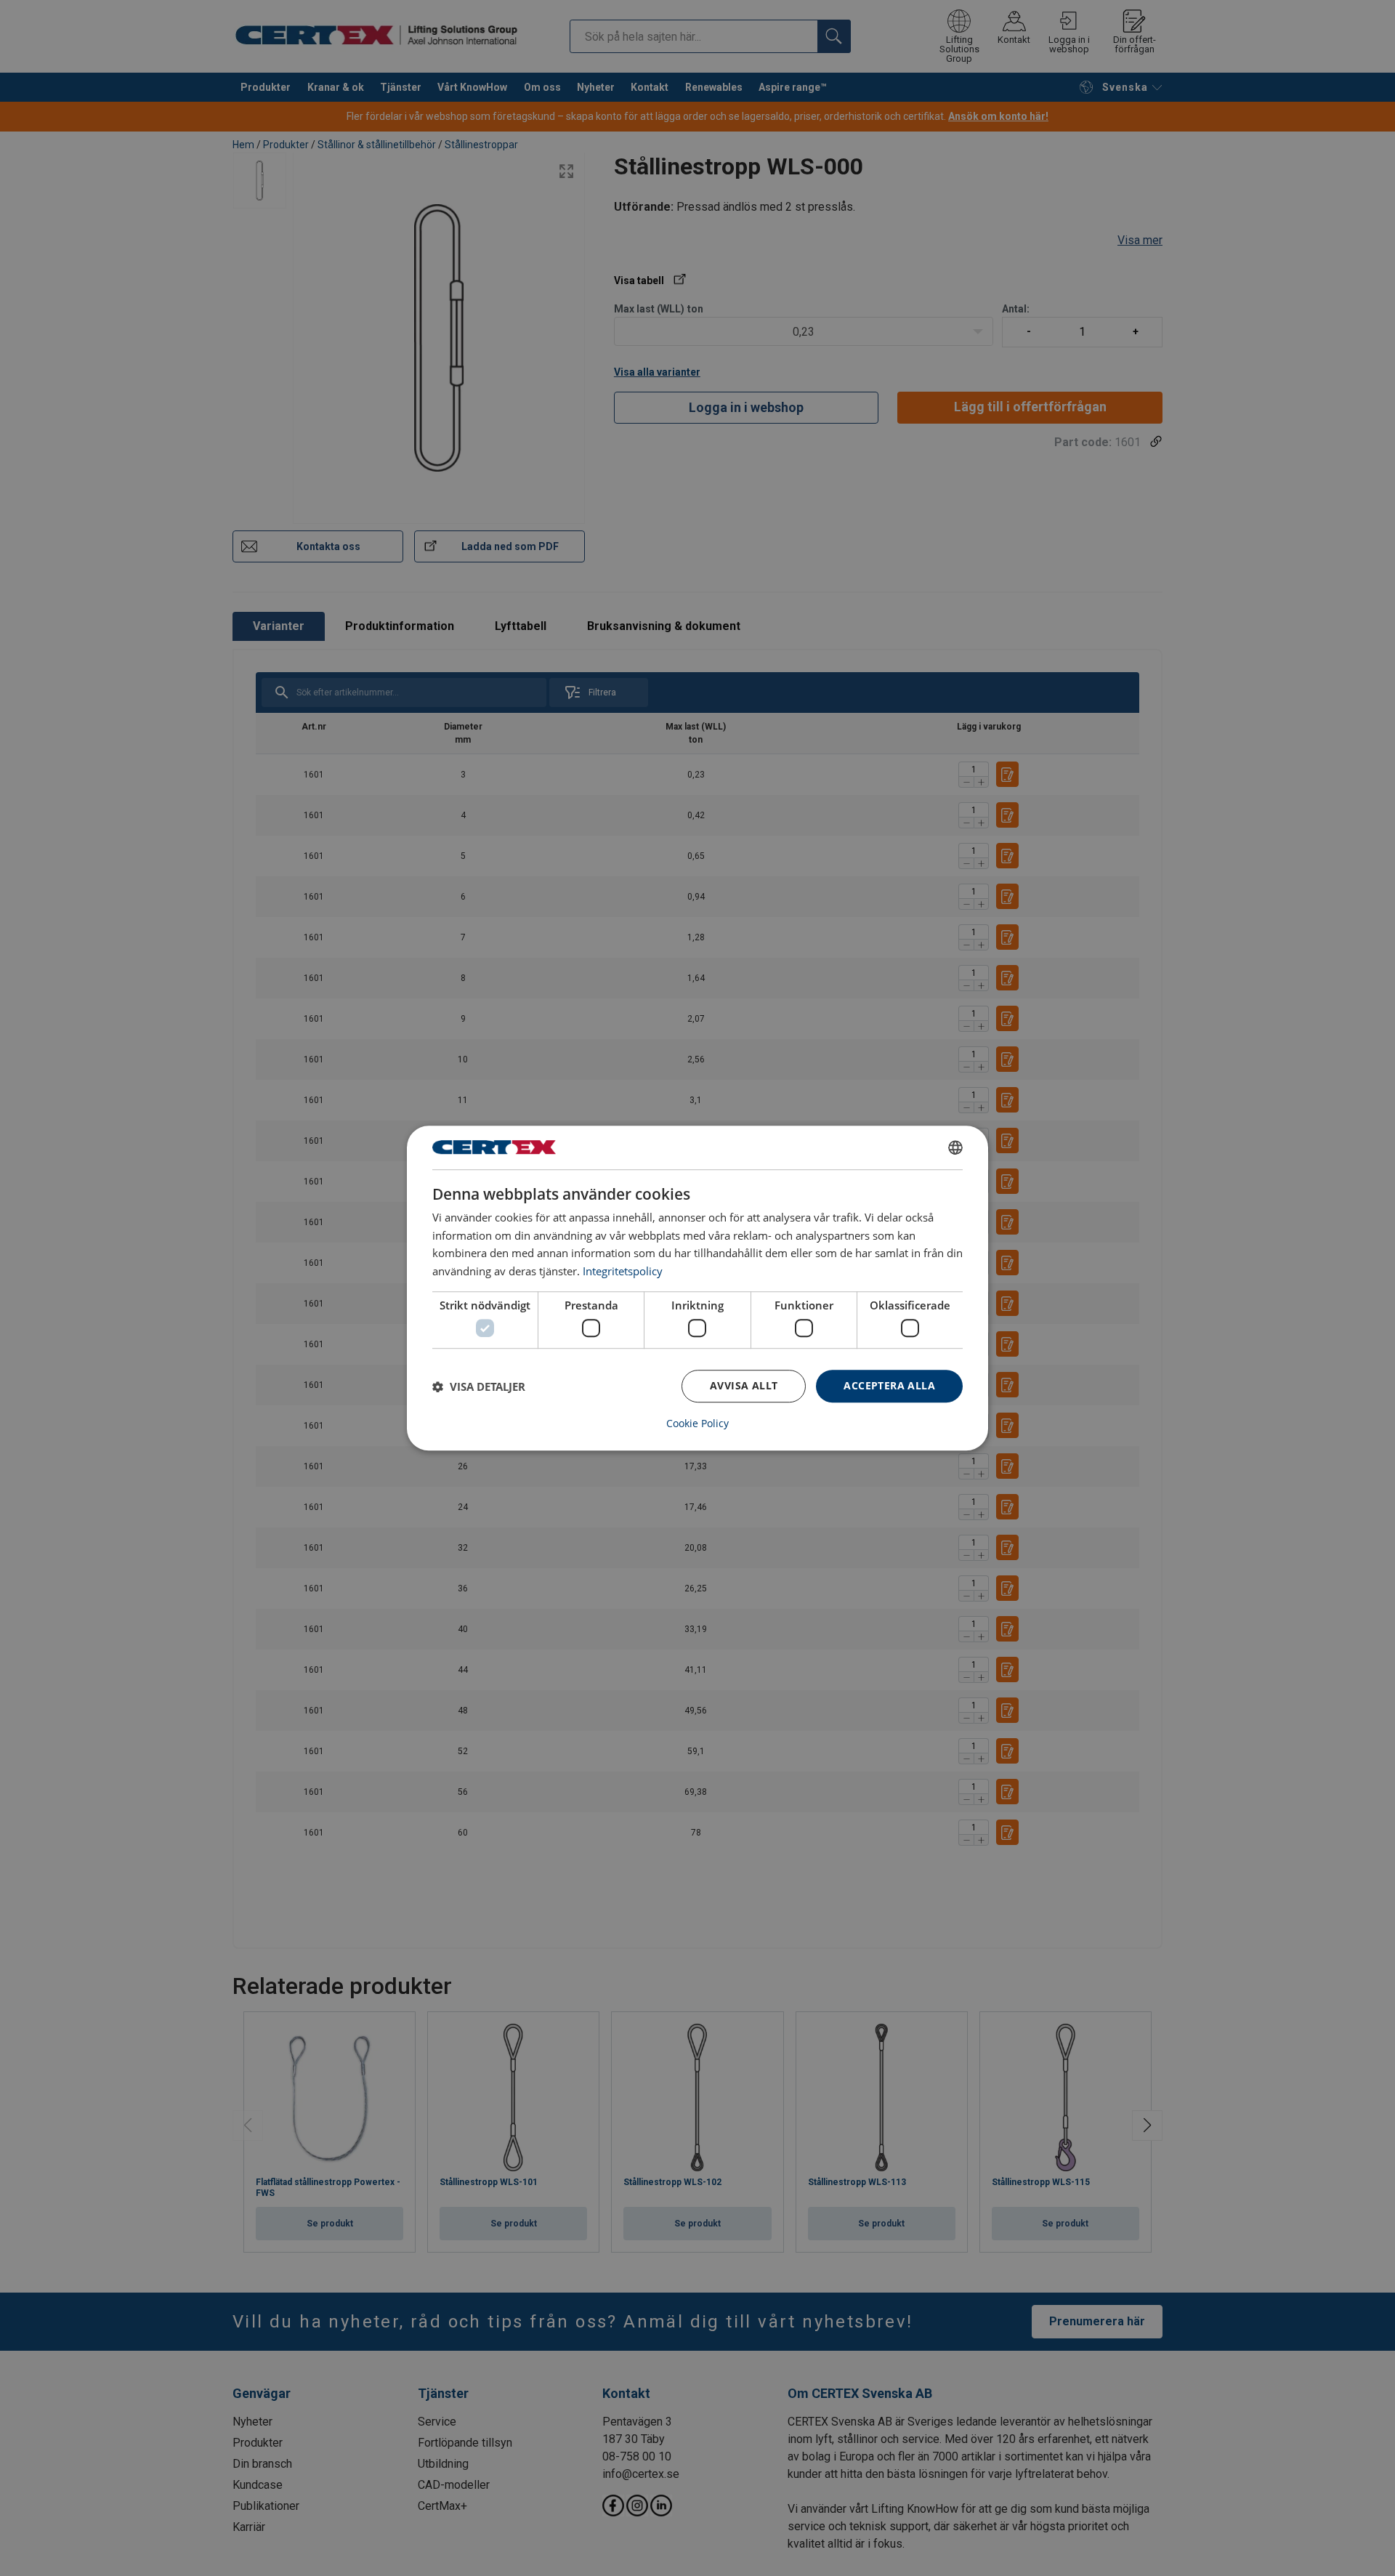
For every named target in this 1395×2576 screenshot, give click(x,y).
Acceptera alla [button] (889, 1386)
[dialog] (697, 1288)
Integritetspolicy (623, 1271)
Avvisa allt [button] (744, 1386)
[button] (479, 1386)
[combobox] (955, 1147)
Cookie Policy (697, 1424)
